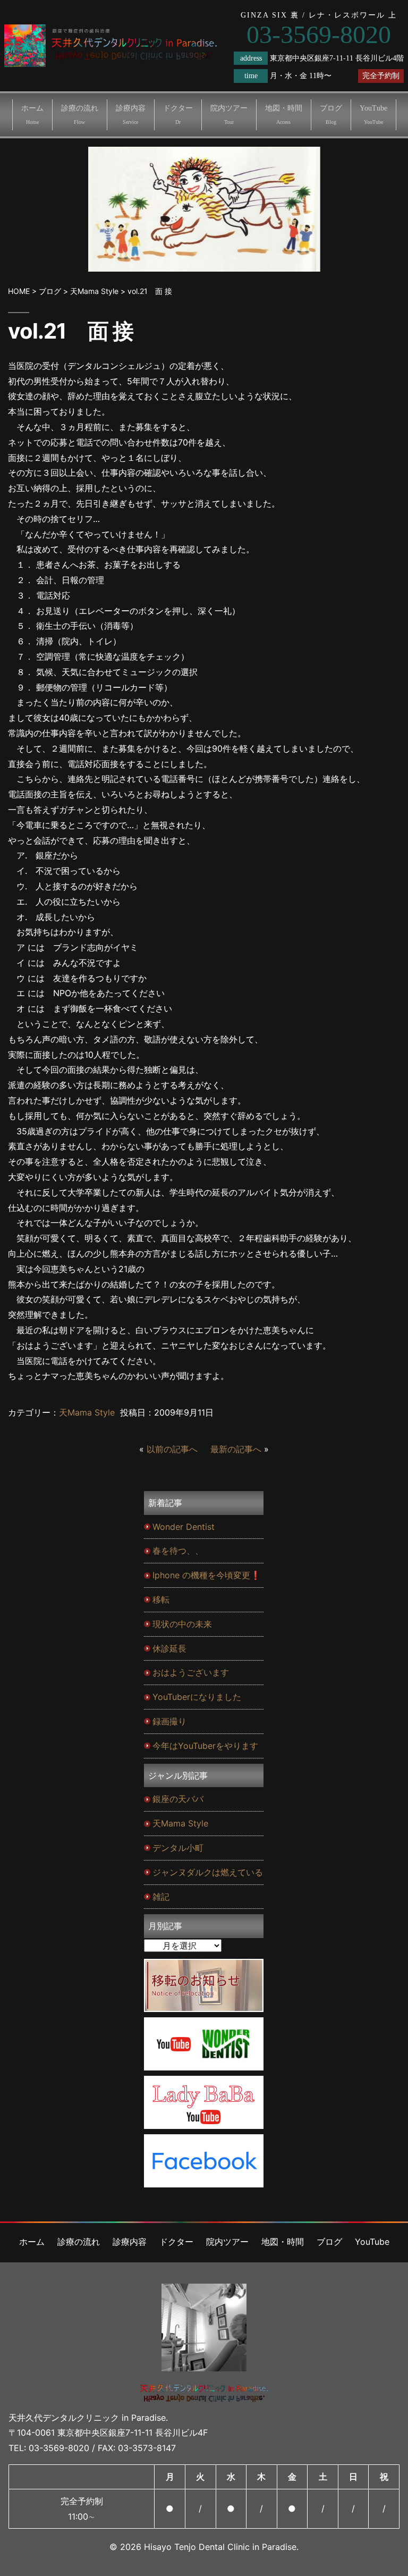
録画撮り (169, 1721)
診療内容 (131, 115)
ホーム (32, 115)
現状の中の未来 (182, 1624)
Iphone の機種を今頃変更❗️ (207, 1575)
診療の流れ (80, 115)
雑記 (161, 1897)
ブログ (331, 115)
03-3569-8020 (59, 2448)
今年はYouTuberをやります (205, 1746)
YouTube (373, 115)
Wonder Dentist (184, 1527)
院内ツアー (229, 115)
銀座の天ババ (178, 1799)
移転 (161, 1600)
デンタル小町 (178, 1848)
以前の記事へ (172, 1449)
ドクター (178, 115)
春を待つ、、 (178, 1551)
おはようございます (191, 1672)
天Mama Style (87, 1412)
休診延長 (169, 1648)
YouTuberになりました (197, 1697)
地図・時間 (284, 115)
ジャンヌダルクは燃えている (208, 1872)
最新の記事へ (236, 1449)
